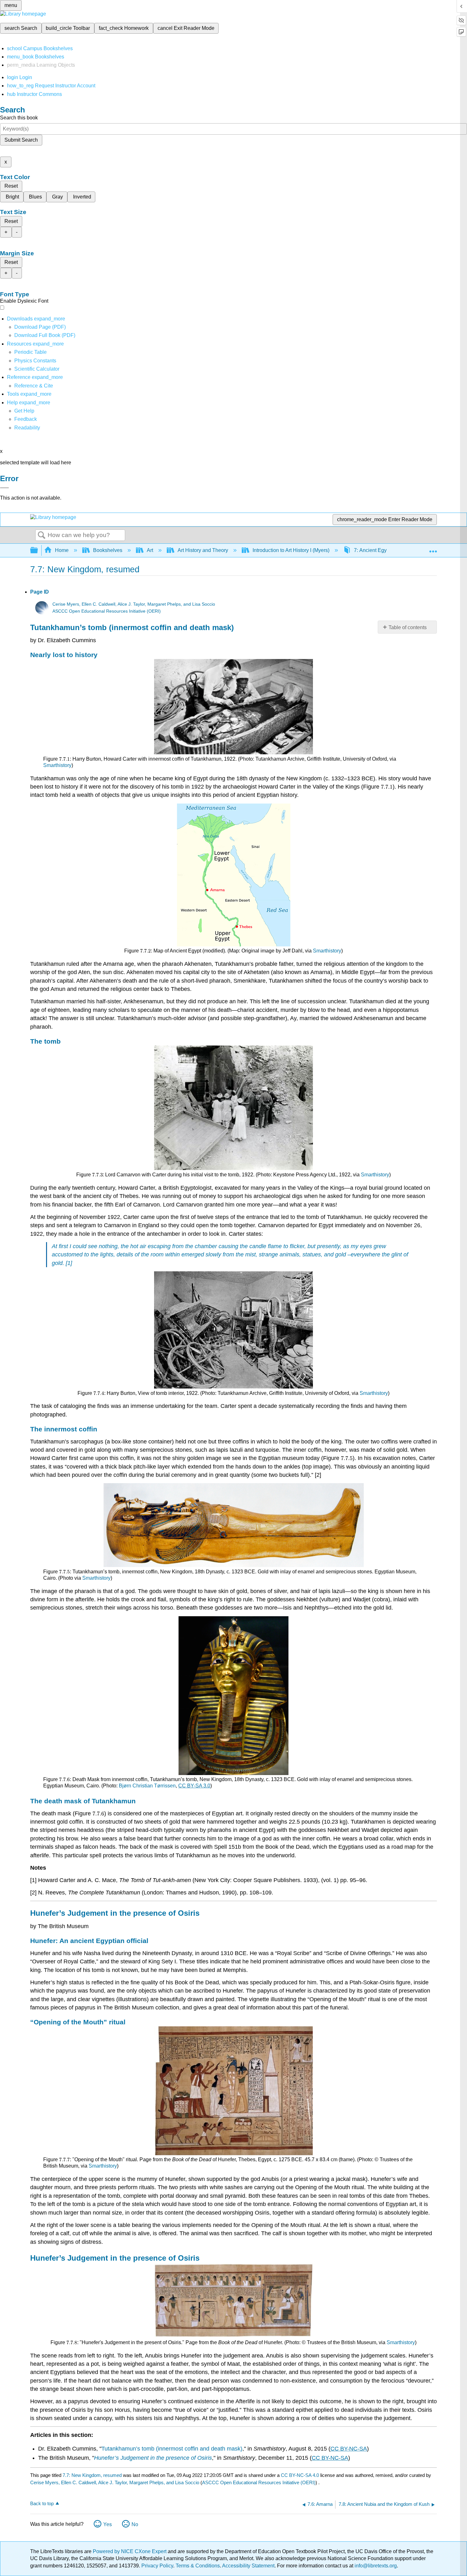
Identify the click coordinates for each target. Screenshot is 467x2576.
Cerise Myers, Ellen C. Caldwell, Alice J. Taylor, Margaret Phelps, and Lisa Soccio (134, 604)
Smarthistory (57, 765)
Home (62, 550)
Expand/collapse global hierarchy (38, 551)
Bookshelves (108, 550)
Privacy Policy (157, 2566)
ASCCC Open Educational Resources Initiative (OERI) (107, 611)
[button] (26, 419)
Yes (108, 2524)
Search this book (19, 118)
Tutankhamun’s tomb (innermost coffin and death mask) (172, 2449)
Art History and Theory (203, 550)
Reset (11, 186)
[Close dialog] (4, 488)
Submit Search (21, 140)
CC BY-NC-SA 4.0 (300, 2475)
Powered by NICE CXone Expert (130, 2551)
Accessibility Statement (248, 2566)
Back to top (42, 2503)
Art (150, 550)
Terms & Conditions (198, 2566)
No (135, 2524)
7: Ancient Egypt (372, 550)
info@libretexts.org (375, 2566)
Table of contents (408, 627)
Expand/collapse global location (433, 548)
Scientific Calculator (37, 369)
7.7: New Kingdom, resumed (92, 2475)
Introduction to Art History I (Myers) (291, 550)
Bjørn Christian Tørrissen (147, 1786)
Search (42, 535)
